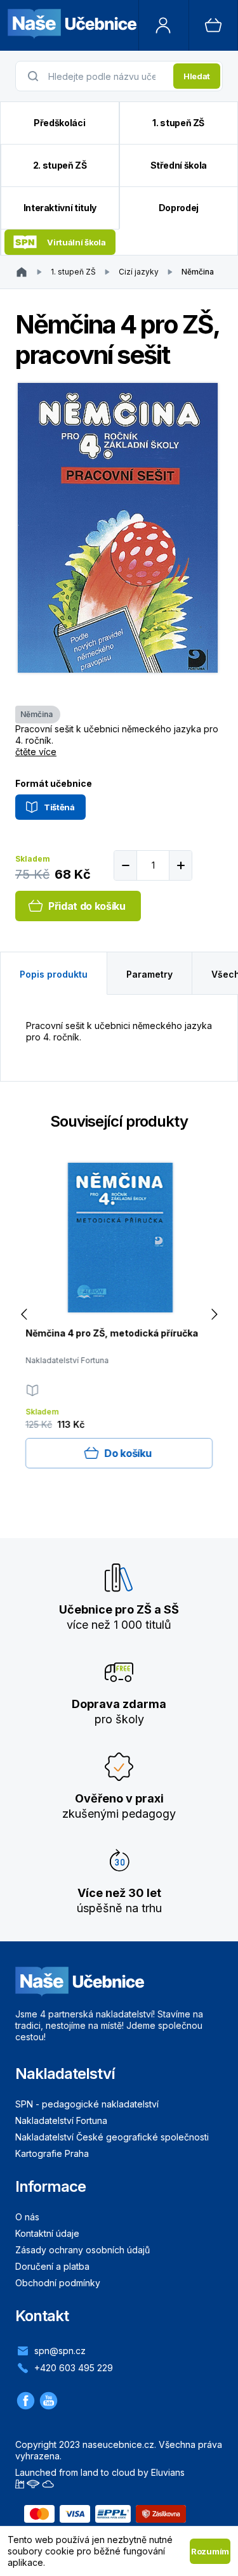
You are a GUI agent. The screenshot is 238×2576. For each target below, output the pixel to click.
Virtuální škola (76, 242)
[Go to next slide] (214, 1315)
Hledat (197, 76)
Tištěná (59, 807)
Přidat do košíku (87, 906)
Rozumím (210, 2551)
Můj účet (164, 25)
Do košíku (128, 1453)
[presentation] (107, 76)
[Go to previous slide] (24, 1315)
